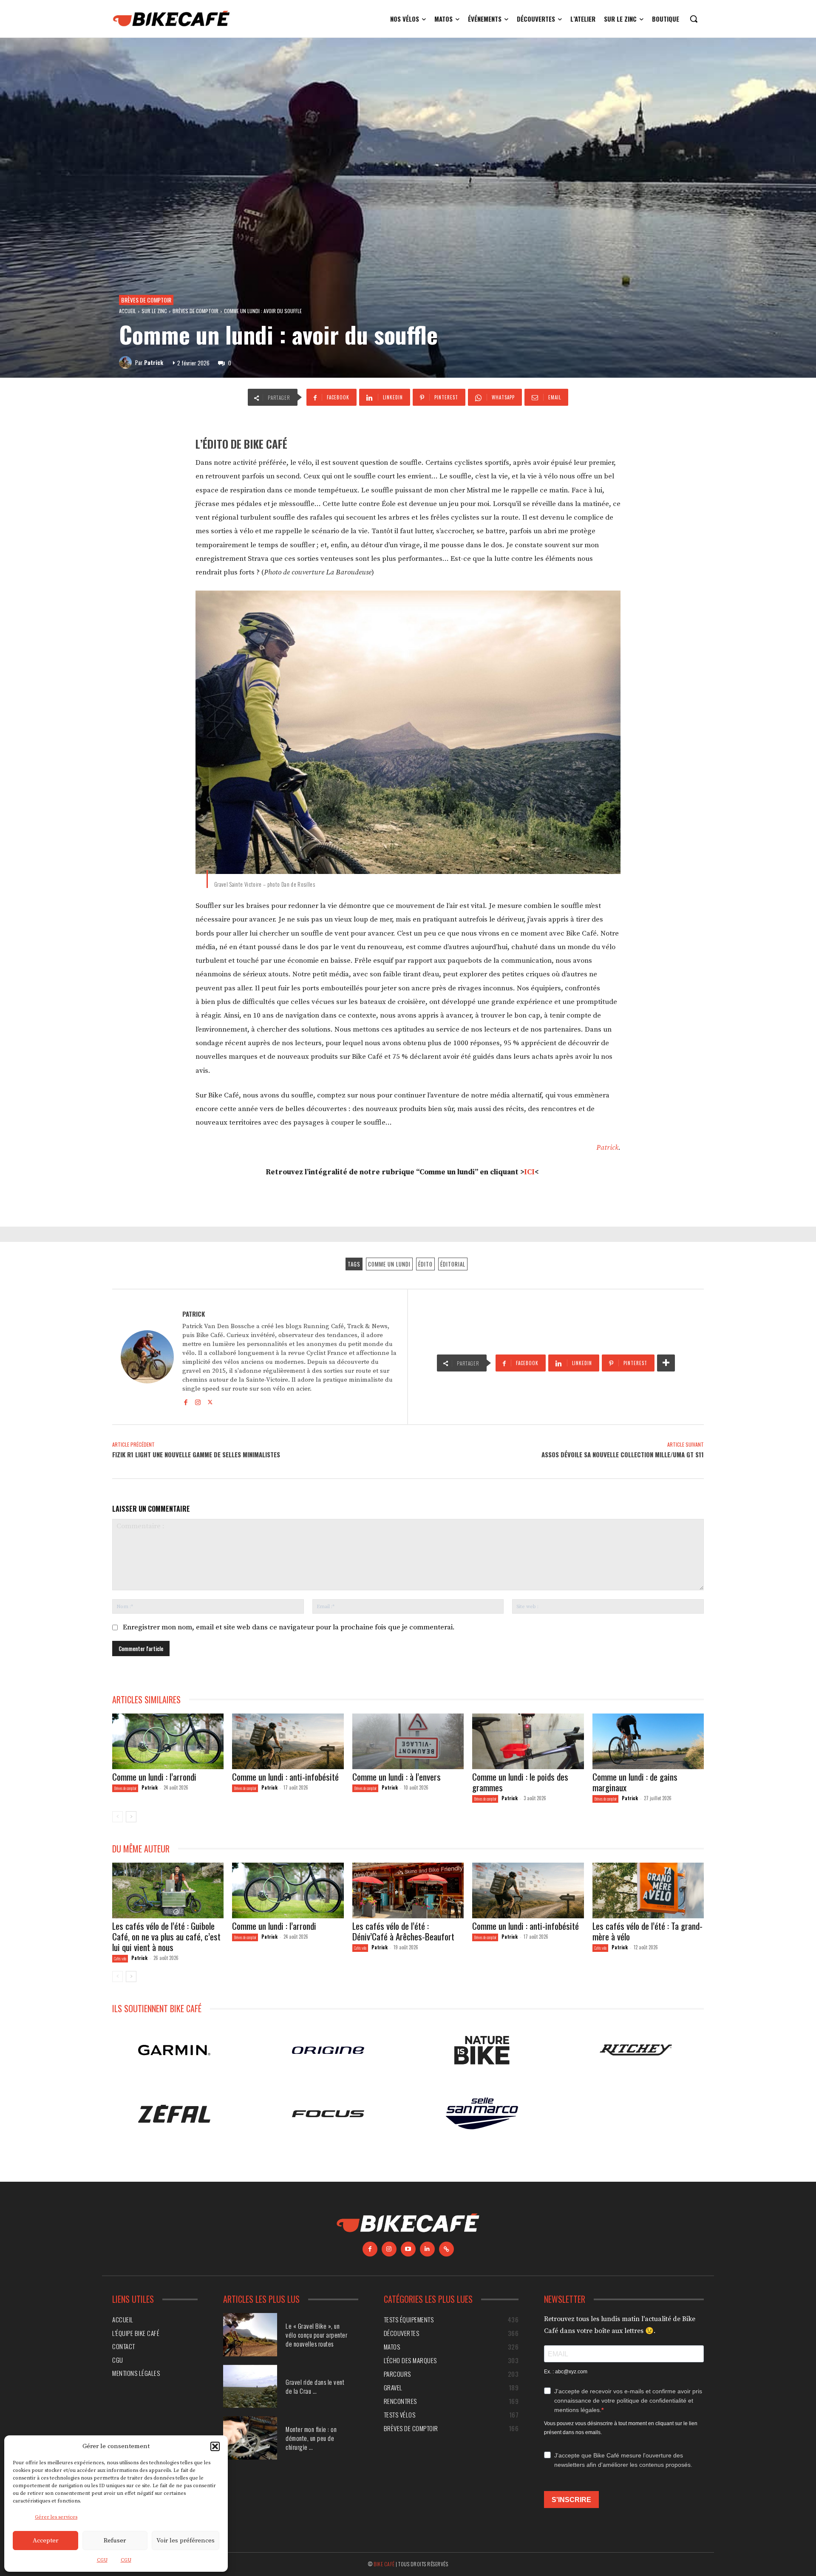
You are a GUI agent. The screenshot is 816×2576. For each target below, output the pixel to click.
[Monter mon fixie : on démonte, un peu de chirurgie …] (250, 2438)
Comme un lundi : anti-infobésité (286, 1777)
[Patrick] (127, 362)
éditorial (453, 1264)
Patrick (154, 362)
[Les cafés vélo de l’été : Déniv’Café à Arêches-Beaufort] (408, 1890)
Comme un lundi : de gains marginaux (635, 1782)
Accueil (127, 311)
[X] (210, 1401)
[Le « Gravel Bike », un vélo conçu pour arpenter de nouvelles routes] (250, 2335)
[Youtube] (408, 2249)
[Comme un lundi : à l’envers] (408, 1741)
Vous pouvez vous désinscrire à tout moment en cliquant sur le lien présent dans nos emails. (621, 2428)
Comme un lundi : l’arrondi (154, 1777)
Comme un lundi (389, 1264)
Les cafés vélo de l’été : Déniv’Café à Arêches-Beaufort (403, 1931)
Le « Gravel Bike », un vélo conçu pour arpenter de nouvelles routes (316, 2335)
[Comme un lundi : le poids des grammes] (528, 1741)
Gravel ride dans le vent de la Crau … (315, 2386)
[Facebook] (186, 1401)
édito (425, 1264)
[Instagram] (198, 1401)
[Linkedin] (427, 2249)
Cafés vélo (120, 1958)
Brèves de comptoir (146, 300)
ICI (529, 1172)
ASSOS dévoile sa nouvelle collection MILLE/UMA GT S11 (623, 1454)
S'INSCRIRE (571, 2500)
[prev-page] (118, 1817)
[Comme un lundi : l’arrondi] (168, 1741)
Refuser (115, 2541)
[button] (215, 2446)
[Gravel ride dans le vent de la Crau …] (250, 2387)
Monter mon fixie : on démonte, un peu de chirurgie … (311, 2438)
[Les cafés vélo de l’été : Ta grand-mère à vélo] (648, 1890)
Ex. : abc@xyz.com (566, 2372)
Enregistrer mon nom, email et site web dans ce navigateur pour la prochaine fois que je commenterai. (289, 1627)
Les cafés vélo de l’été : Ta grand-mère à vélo (647, 1931)
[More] (666, 1363)
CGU (102, 2560)
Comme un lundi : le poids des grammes (520, 1782)
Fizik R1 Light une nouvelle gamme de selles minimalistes (196, 1454)
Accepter (45, 2541)
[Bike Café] (172, 19)
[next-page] (131, 1817)
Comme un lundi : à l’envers (397, 1777)
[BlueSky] (446, 2249)
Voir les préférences (186, 2541)
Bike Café (384, 2564)
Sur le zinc (154, 311)
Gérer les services (56, 2517)
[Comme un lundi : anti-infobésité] (288, 1741)
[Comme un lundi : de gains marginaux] (648, 1741)
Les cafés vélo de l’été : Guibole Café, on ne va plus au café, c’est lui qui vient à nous (166, 1936)
